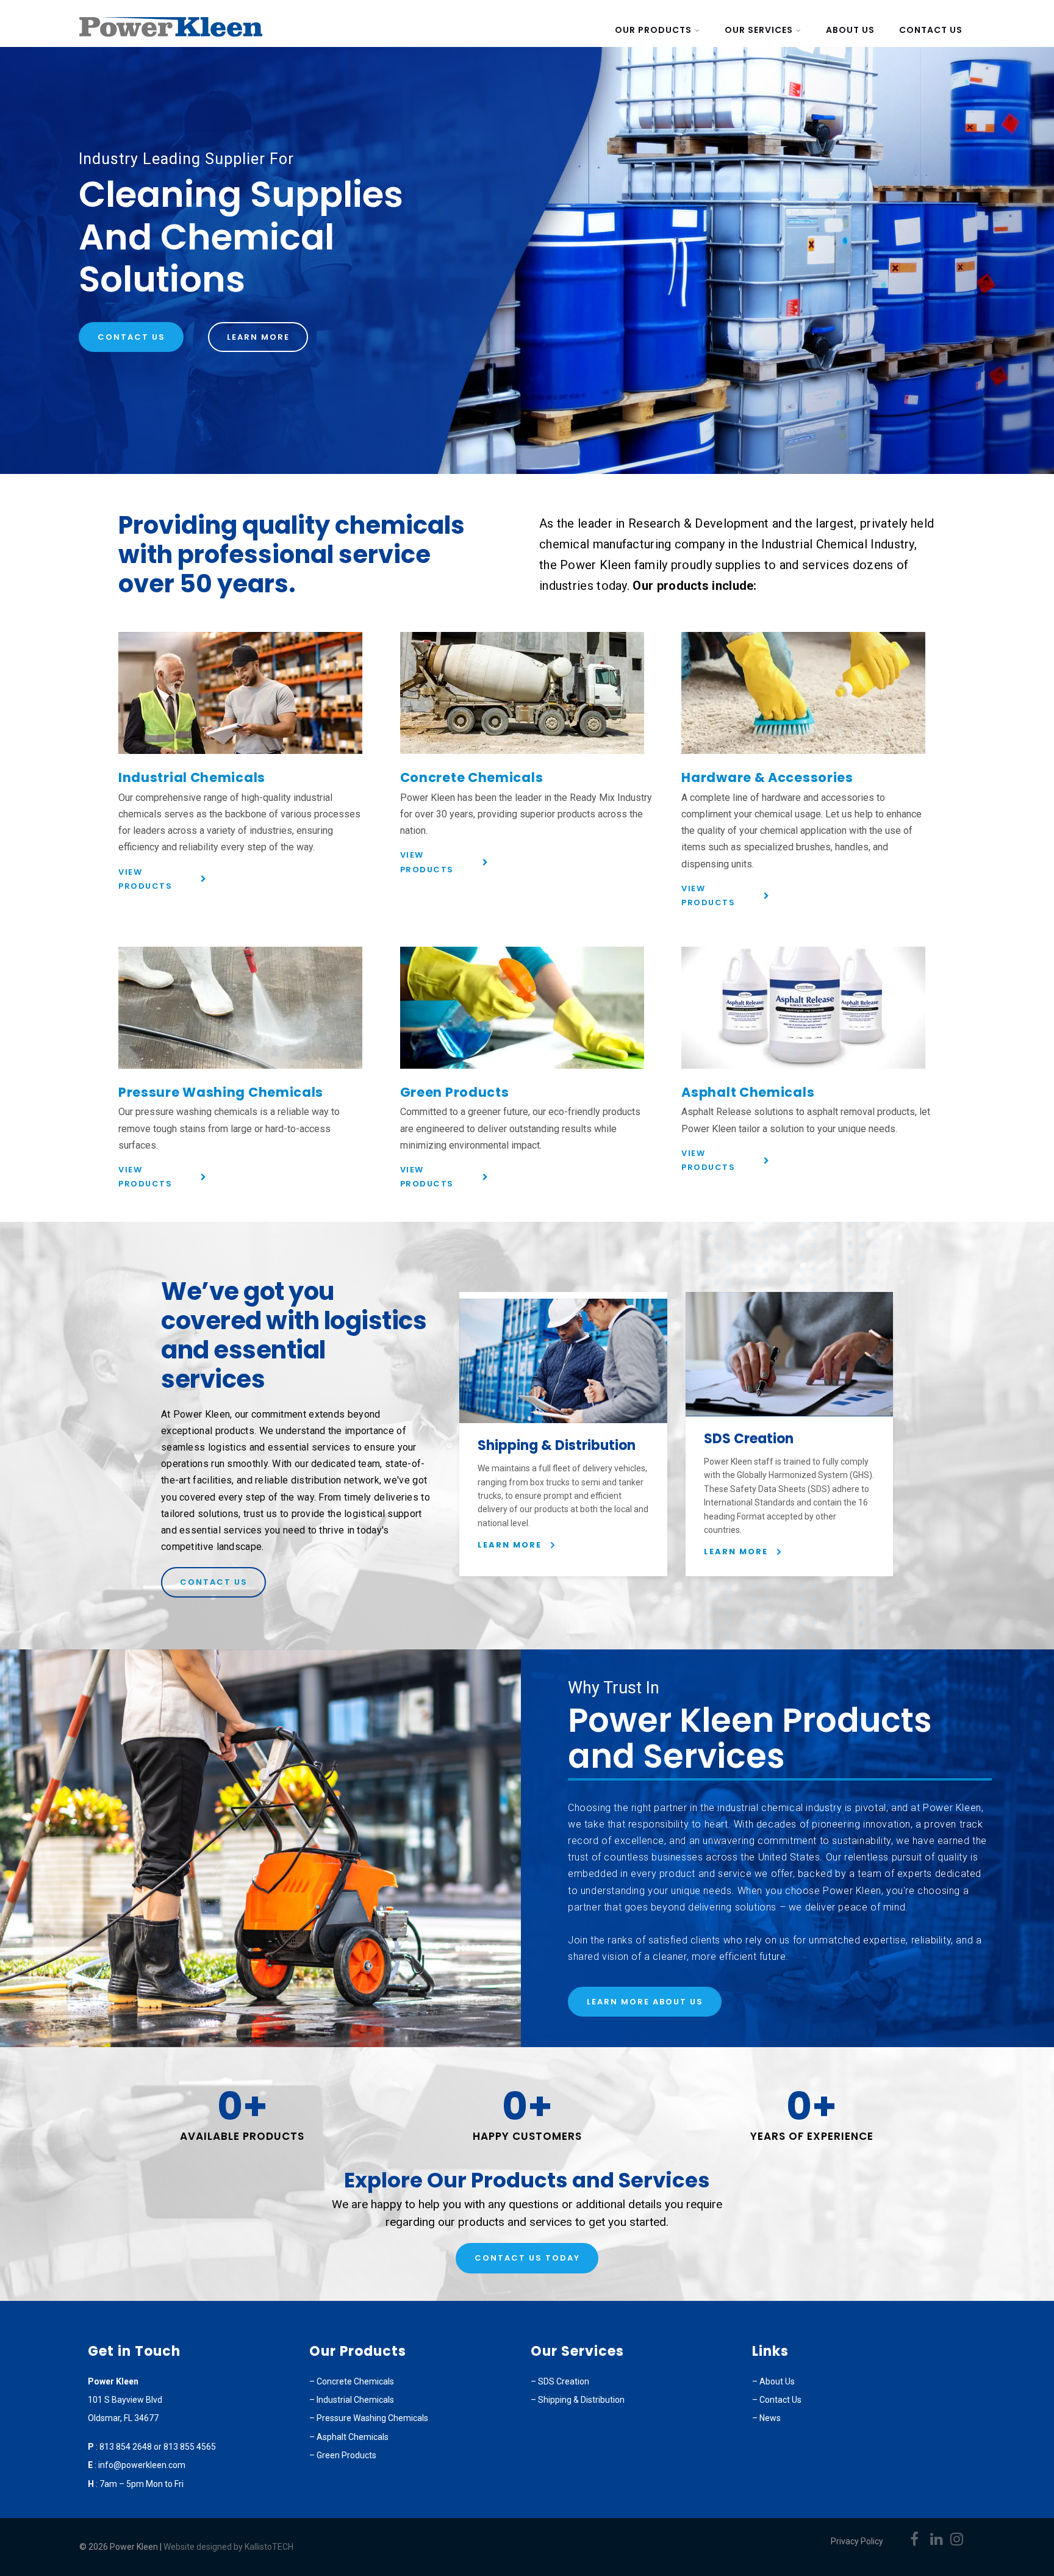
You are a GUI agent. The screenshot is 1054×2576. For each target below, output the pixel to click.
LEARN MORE (510, 1545)
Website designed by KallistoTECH (228, 2547)
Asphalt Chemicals (748, 1092)
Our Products (653, 30)
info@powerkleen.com (142, 2465)
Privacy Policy (857, 2541)
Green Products (455, 1092)
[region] (527, 260)
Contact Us (931, 30)
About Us (850, 30)
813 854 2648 (127, 2447)
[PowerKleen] (171, 39)
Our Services (759, 30)
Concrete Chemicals (472, 777)
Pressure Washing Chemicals (221, 1092)
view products (145, 879)
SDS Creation (564, 2381)
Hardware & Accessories (767, 777)
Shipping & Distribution (581, 2400)
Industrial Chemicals (192, 777)
